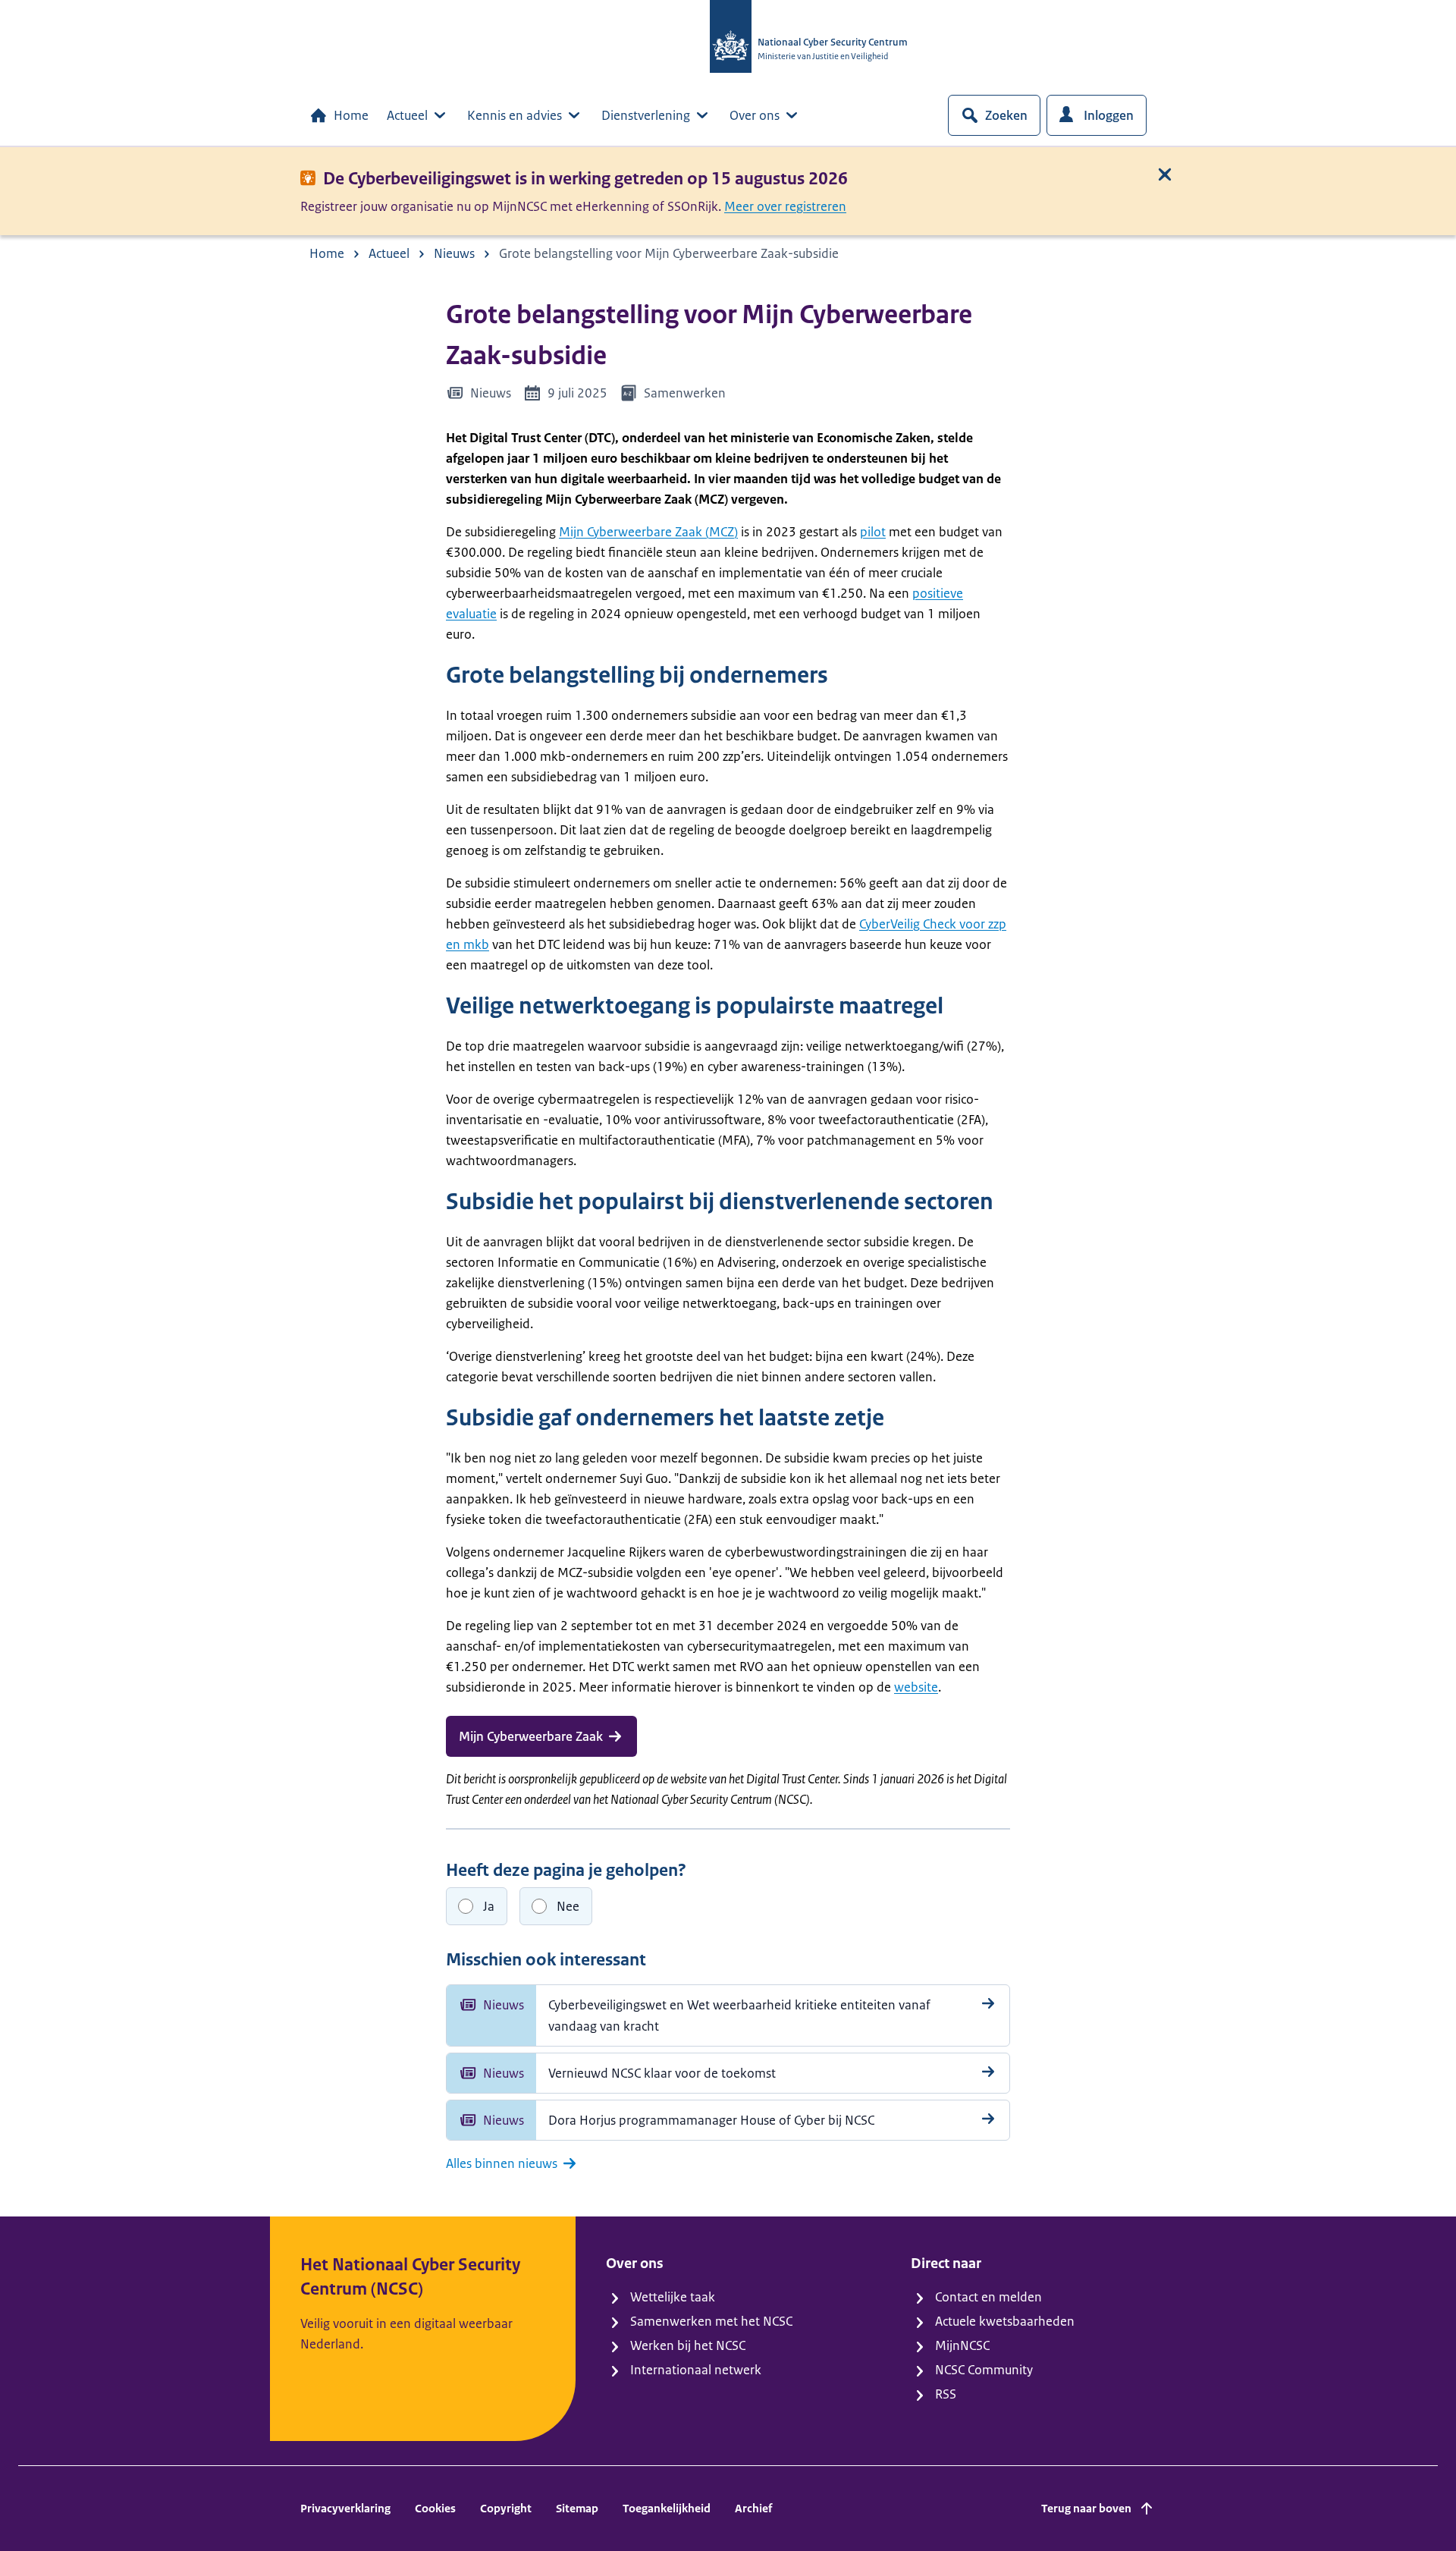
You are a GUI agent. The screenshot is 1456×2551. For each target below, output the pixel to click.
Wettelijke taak (673, 2297)
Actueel (407, 115)
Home (351, 115)
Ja (489, 1906)
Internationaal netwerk (696, 2370)
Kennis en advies (515, 115)
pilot (873, 532)
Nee (568, 1906)
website (916, 1687)
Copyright (506, 2508)
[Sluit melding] (1165, 174)
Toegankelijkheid (667, 2508)
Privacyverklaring (345, 2508)
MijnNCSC (962, 2345)
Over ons (755, 115)
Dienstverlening (646, 115)
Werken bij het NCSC (688, 2345)
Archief (753, 2508)
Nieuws (454, 253)
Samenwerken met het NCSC (711, 2321)
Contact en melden (988, 2297)
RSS (946, 2394)
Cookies (435, 2508)
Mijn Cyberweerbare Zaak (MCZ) (648, 532)
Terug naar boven (1086, 2508)
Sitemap (577, 2508)
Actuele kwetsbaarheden (1005, 2321)
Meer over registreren (785, 206)
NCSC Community (984, 2370)
